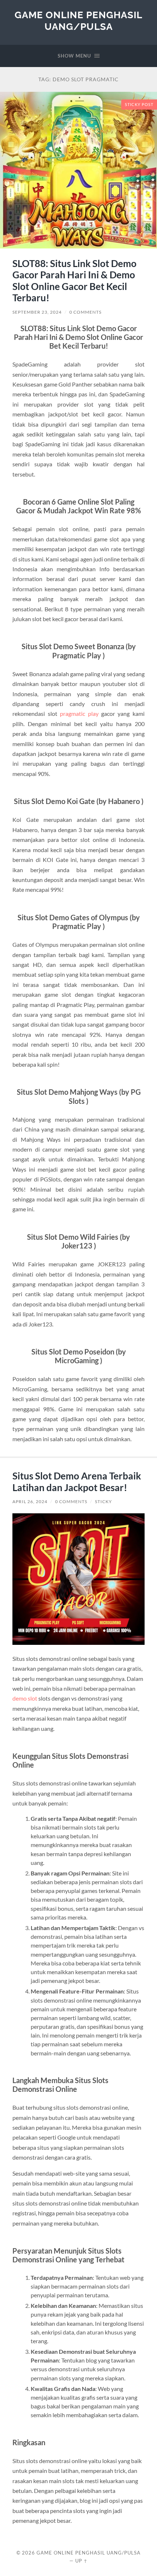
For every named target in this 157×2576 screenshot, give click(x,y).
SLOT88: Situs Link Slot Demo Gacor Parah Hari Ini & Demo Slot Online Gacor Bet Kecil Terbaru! (74, 281)
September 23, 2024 (37, 312)
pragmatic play (79, 713)
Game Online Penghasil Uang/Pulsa (78, 21)
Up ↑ (81, 2561)
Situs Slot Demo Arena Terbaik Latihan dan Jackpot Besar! (77, 1482)
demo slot (25, 1698)
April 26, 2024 (30, 1501)
